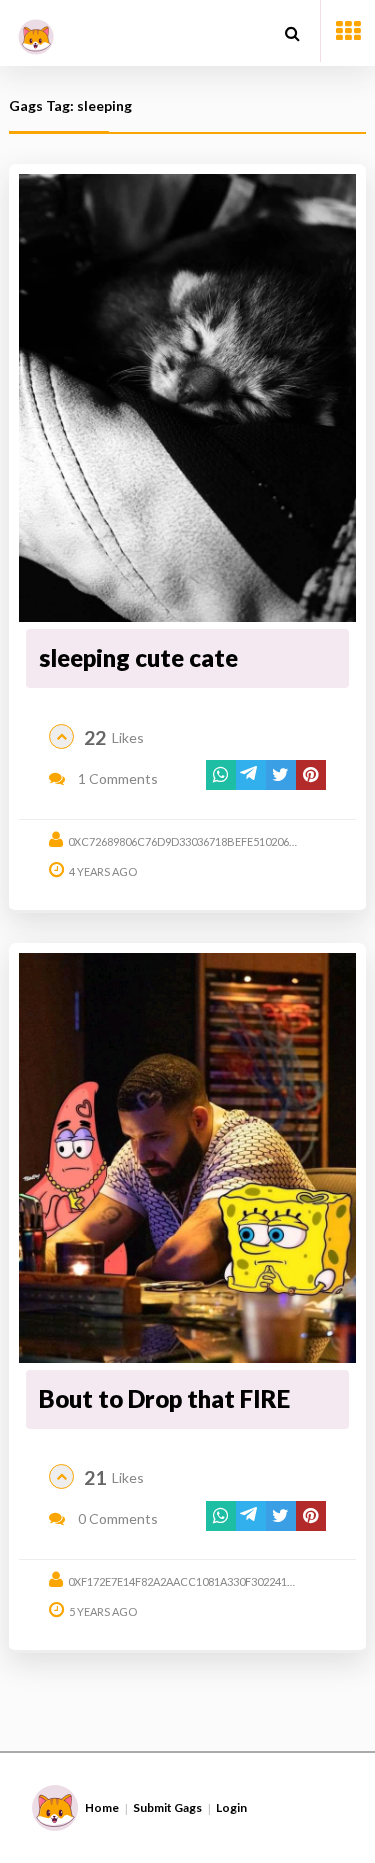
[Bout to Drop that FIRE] (187, 1158)
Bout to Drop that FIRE (164, 1398)
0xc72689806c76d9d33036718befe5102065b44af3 (201, 841)
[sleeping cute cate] (187, 398)
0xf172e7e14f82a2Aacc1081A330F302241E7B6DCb (202, 1581)
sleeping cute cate (138, 657)
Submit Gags (167, 1807)
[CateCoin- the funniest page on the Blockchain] (36, 29)
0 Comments (116, 1518)
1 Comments (116, 778)
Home (102, 1807)
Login (231, 1807)
